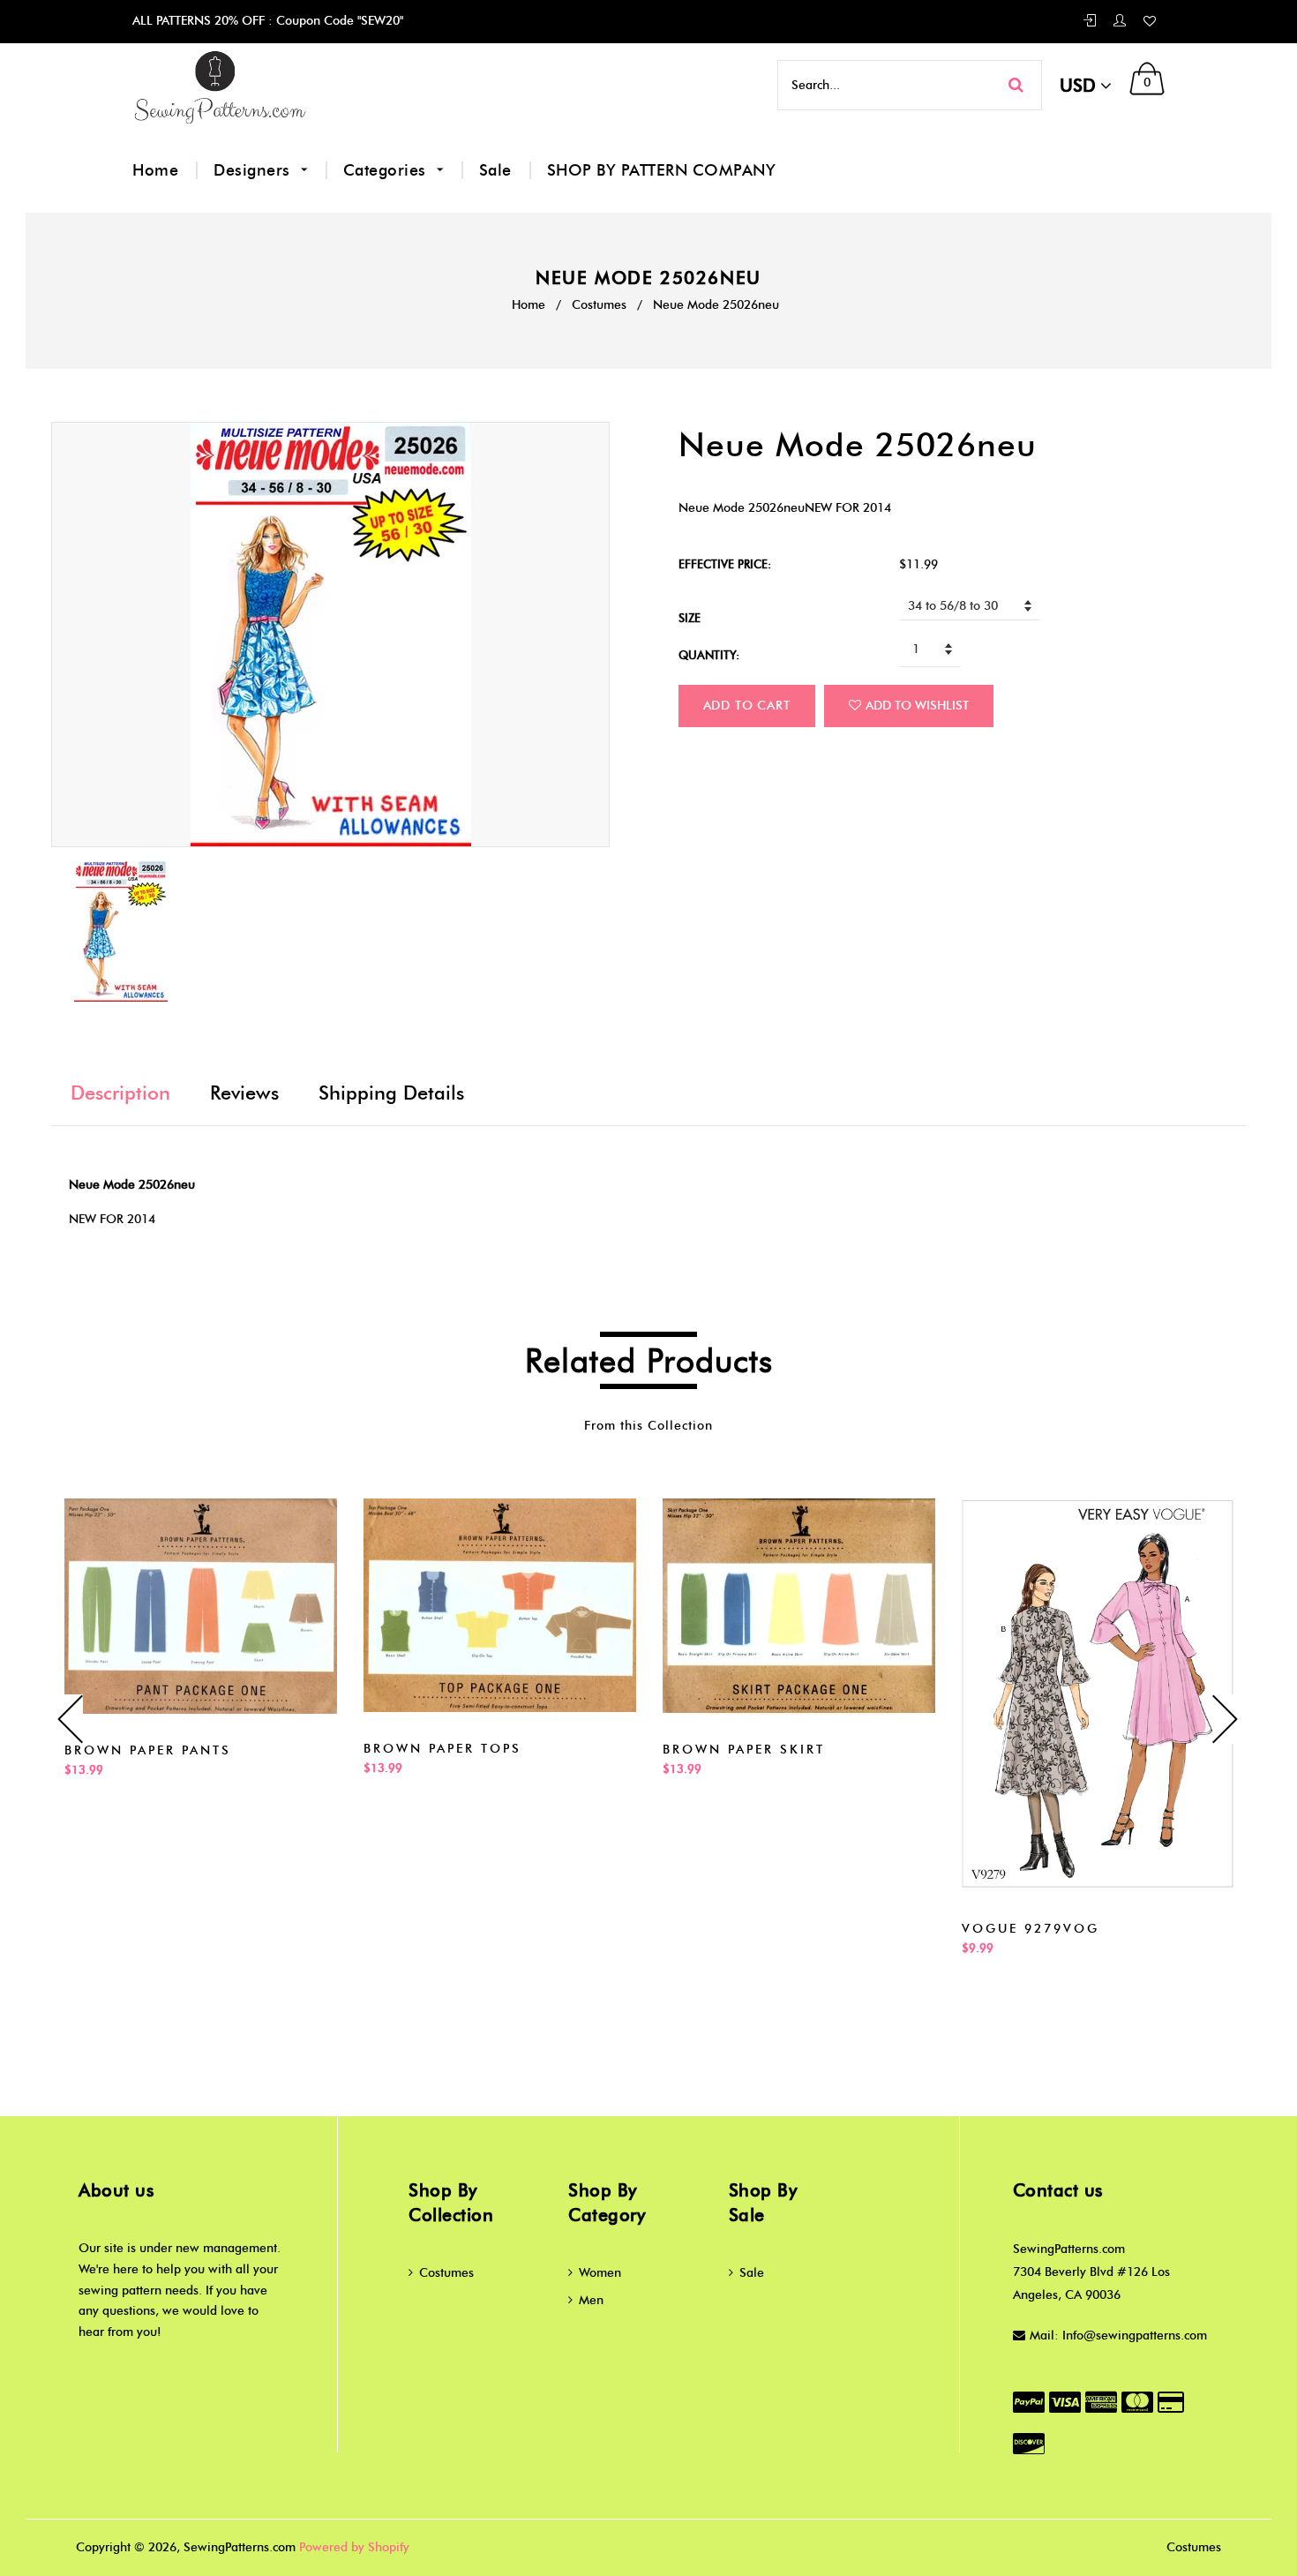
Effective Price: (725, 564)
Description (120, 1093)
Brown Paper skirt (744, 1750)
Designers (254, 170)
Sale (495, 170)
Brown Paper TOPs (442, 1749)
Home (155, 170)
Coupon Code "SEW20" (338, 21)
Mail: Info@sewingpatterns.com (1118, 2336)
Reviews (244, 1093)
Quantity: (709, 655)
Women (600, 2273)
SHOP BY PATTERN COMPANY (662, 170)
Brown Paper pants (148, 1750)
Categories (387, 170)
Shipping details (391, 1093)
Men (591, 2300)
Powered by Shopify (354, 2547)
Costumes (599, 305)
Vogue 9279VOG (1031, 1929)
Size (690, 618)
